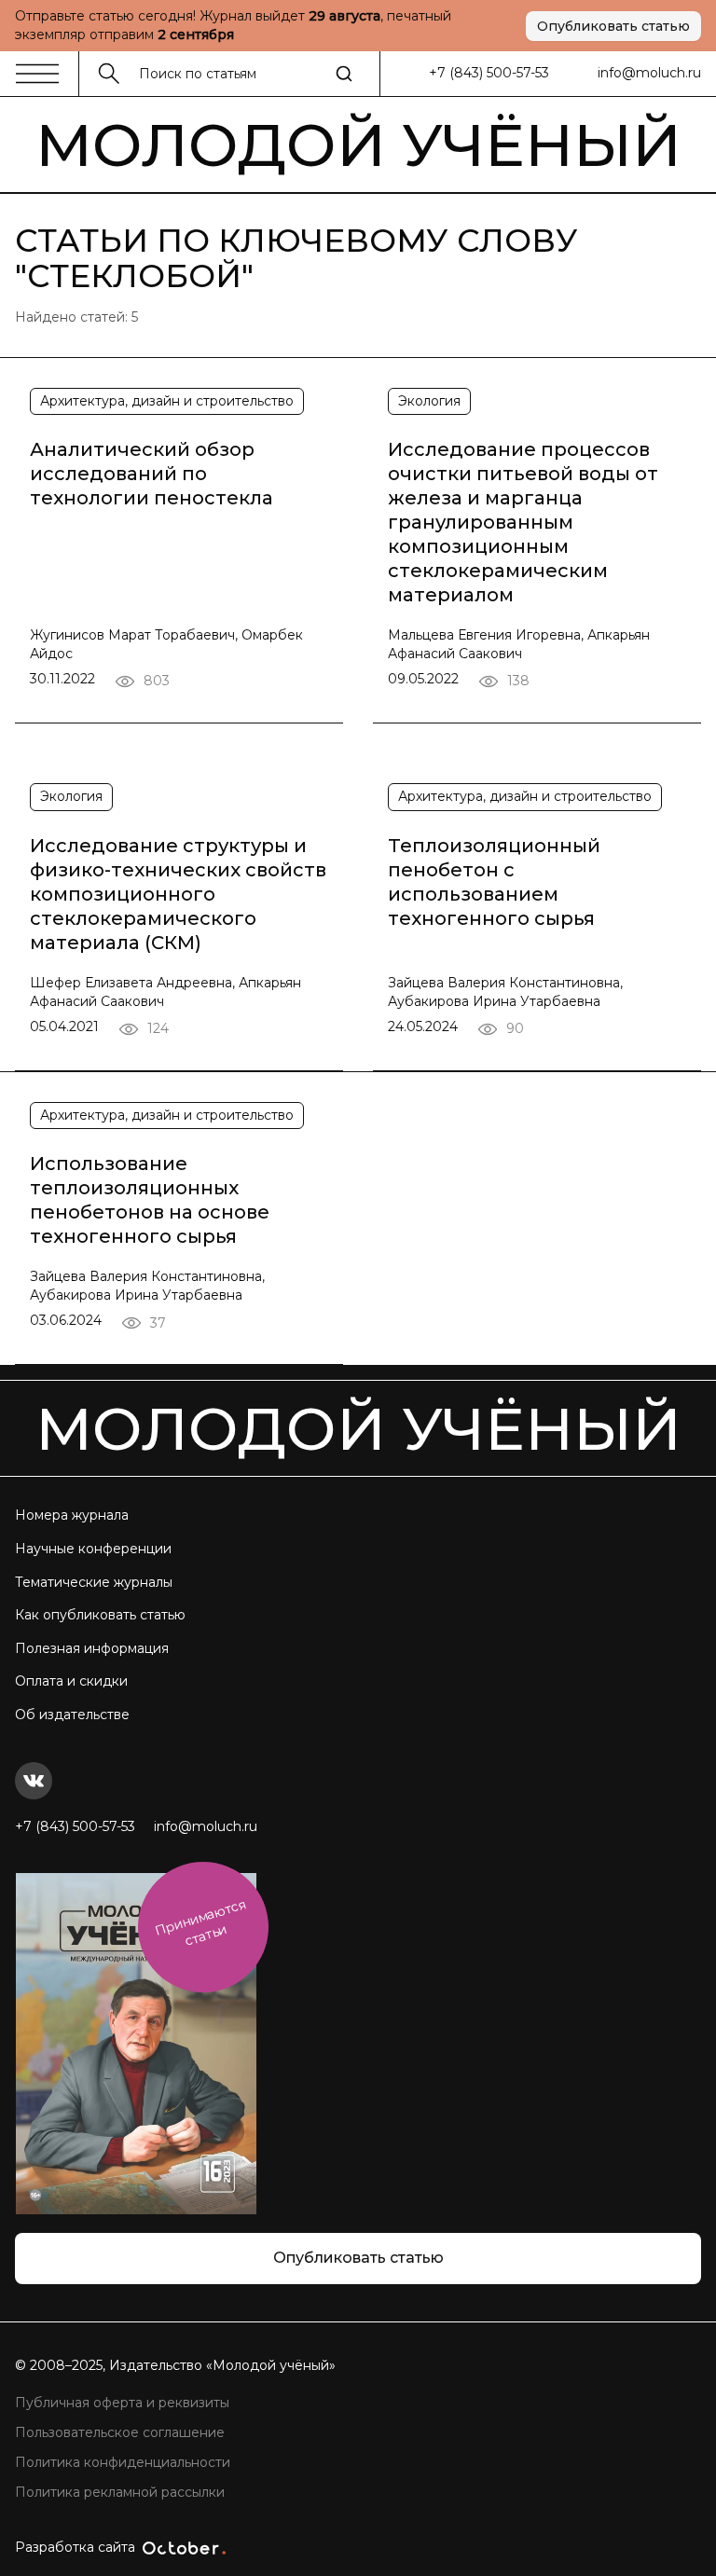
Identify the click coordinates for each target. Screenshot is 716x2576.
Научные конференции (93, 1549)
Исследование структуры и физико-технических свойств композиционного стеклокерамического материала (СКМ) (178, 894)
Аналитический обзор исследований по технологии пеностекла (151, 474)
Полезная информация (92, 1648)
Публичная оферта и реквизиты (122, 2403)
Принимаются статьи (200, 1923)
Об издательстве (72, 1715)
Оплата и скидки (71, 1681)
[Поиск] (344, 74)
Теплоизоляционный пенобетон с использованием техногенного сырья (494, 882)
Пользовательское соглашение (120, 2432)
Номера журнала (72, 1515)
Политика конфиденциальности (123, 2462)
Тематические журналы (94, 1582)
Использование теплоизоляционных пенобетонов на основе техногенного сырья (150, 1200)
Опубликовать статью (613, 26)
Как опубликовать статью (100, 1615)
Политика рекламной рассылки (120, 2492)
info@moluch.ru (649, 73)
